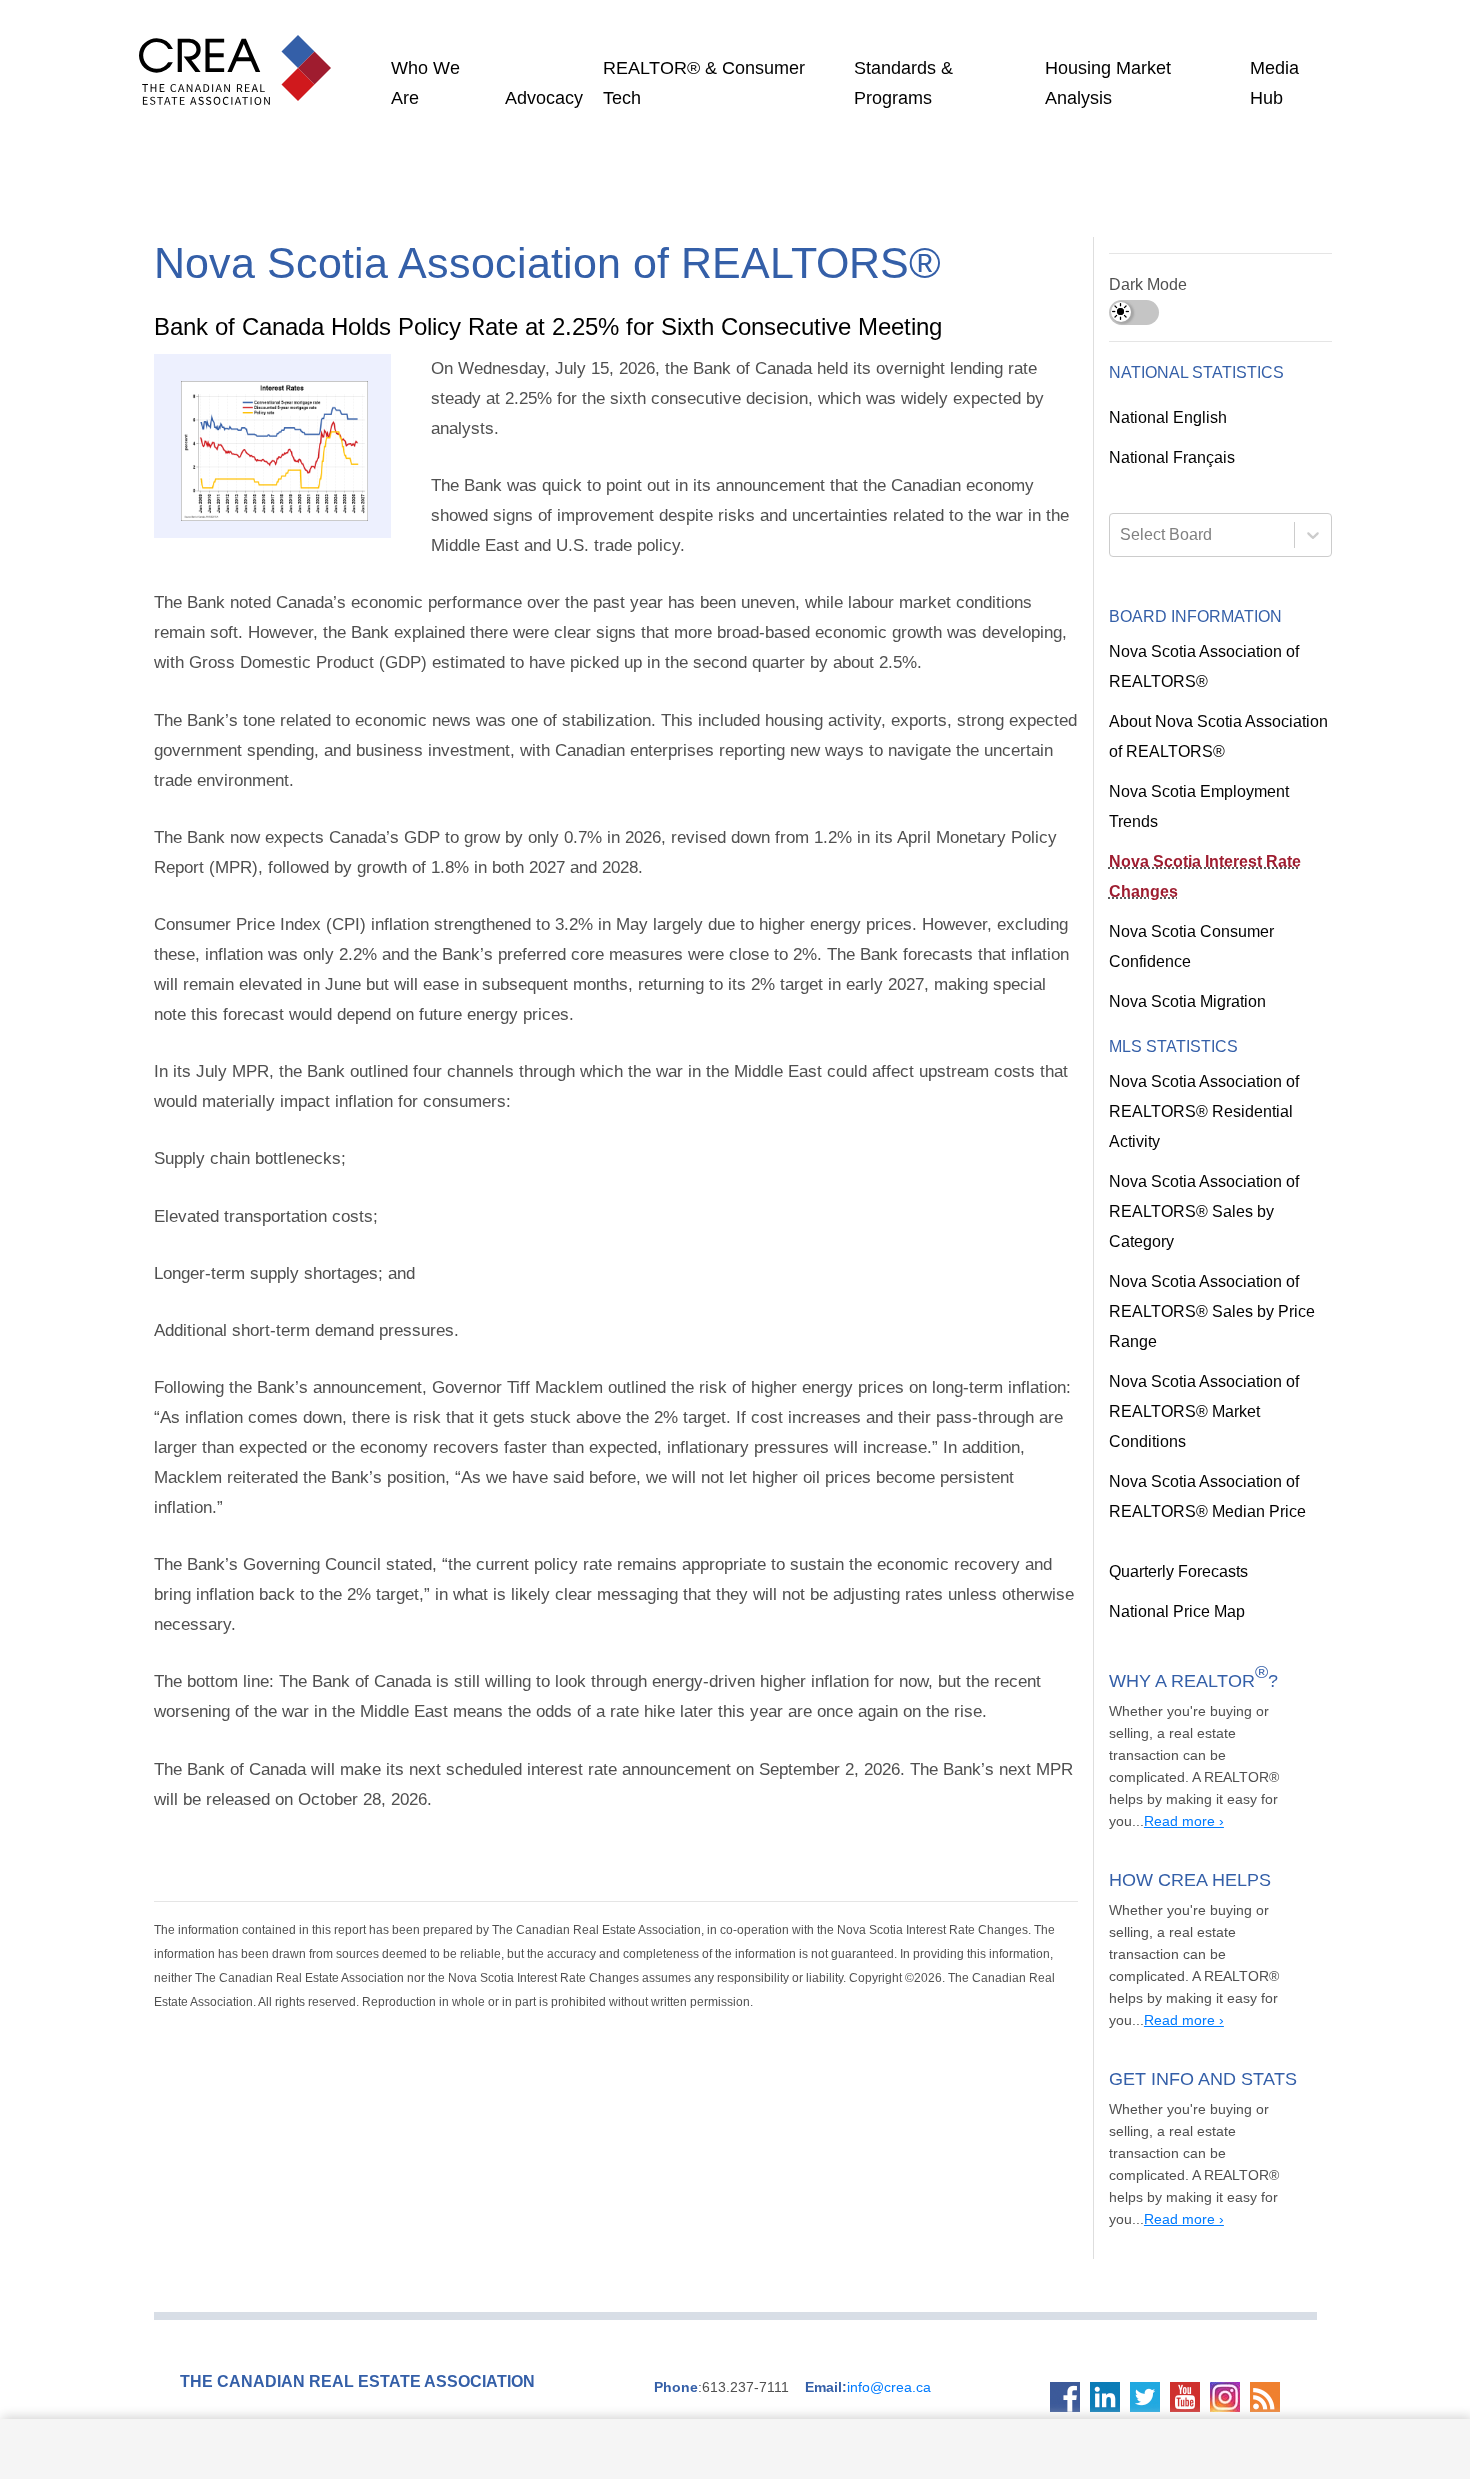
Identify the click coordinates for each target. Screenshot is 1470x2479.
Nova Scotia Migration (1185, 1002)
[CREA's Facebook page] (1070, 2241)
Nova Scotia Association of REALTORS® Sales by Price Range (1200, 1252)
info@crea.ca (846, 2231)
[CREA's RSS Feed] (1270, 2241)
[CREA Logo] (240, 50)
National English (1167, 418)
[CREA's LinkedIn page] (1110, 2241)
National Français (1170, 458)
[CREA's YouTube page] (1190, 2241)
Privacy (997, 2328)
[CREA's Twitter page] (1150, 2241)
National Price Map (1174, 1522)
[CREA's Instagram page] (1230, 2241)
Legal (959, 2328)
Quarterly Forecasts (1177, 1482)
